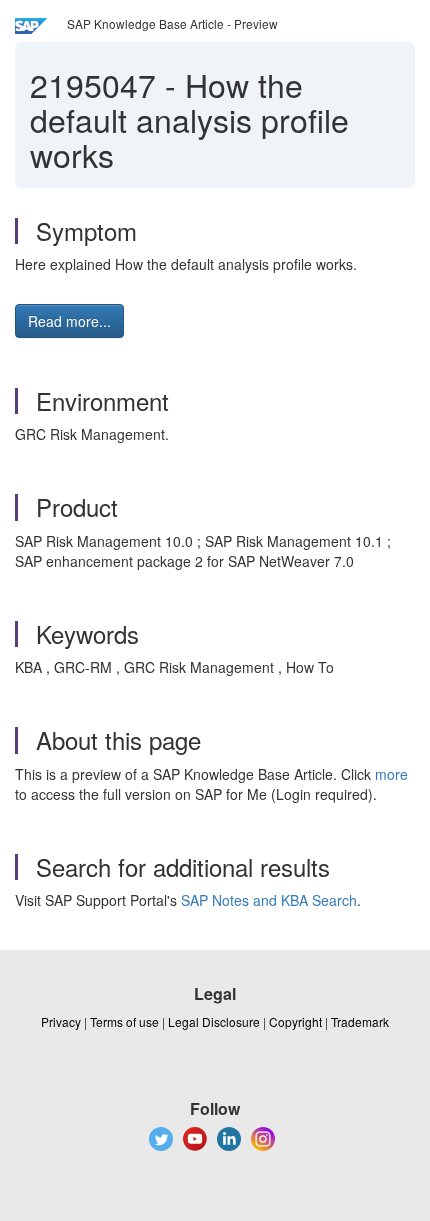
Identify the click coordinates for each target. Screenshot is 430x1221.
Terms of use (124, 1021)
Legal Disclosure (214, 1021)
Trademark (360, 1021)
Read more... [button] (69, 321)
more (391, 774)
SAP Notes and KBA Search (269, 900)
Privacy (61, 1021)
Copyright (295, 1021)
